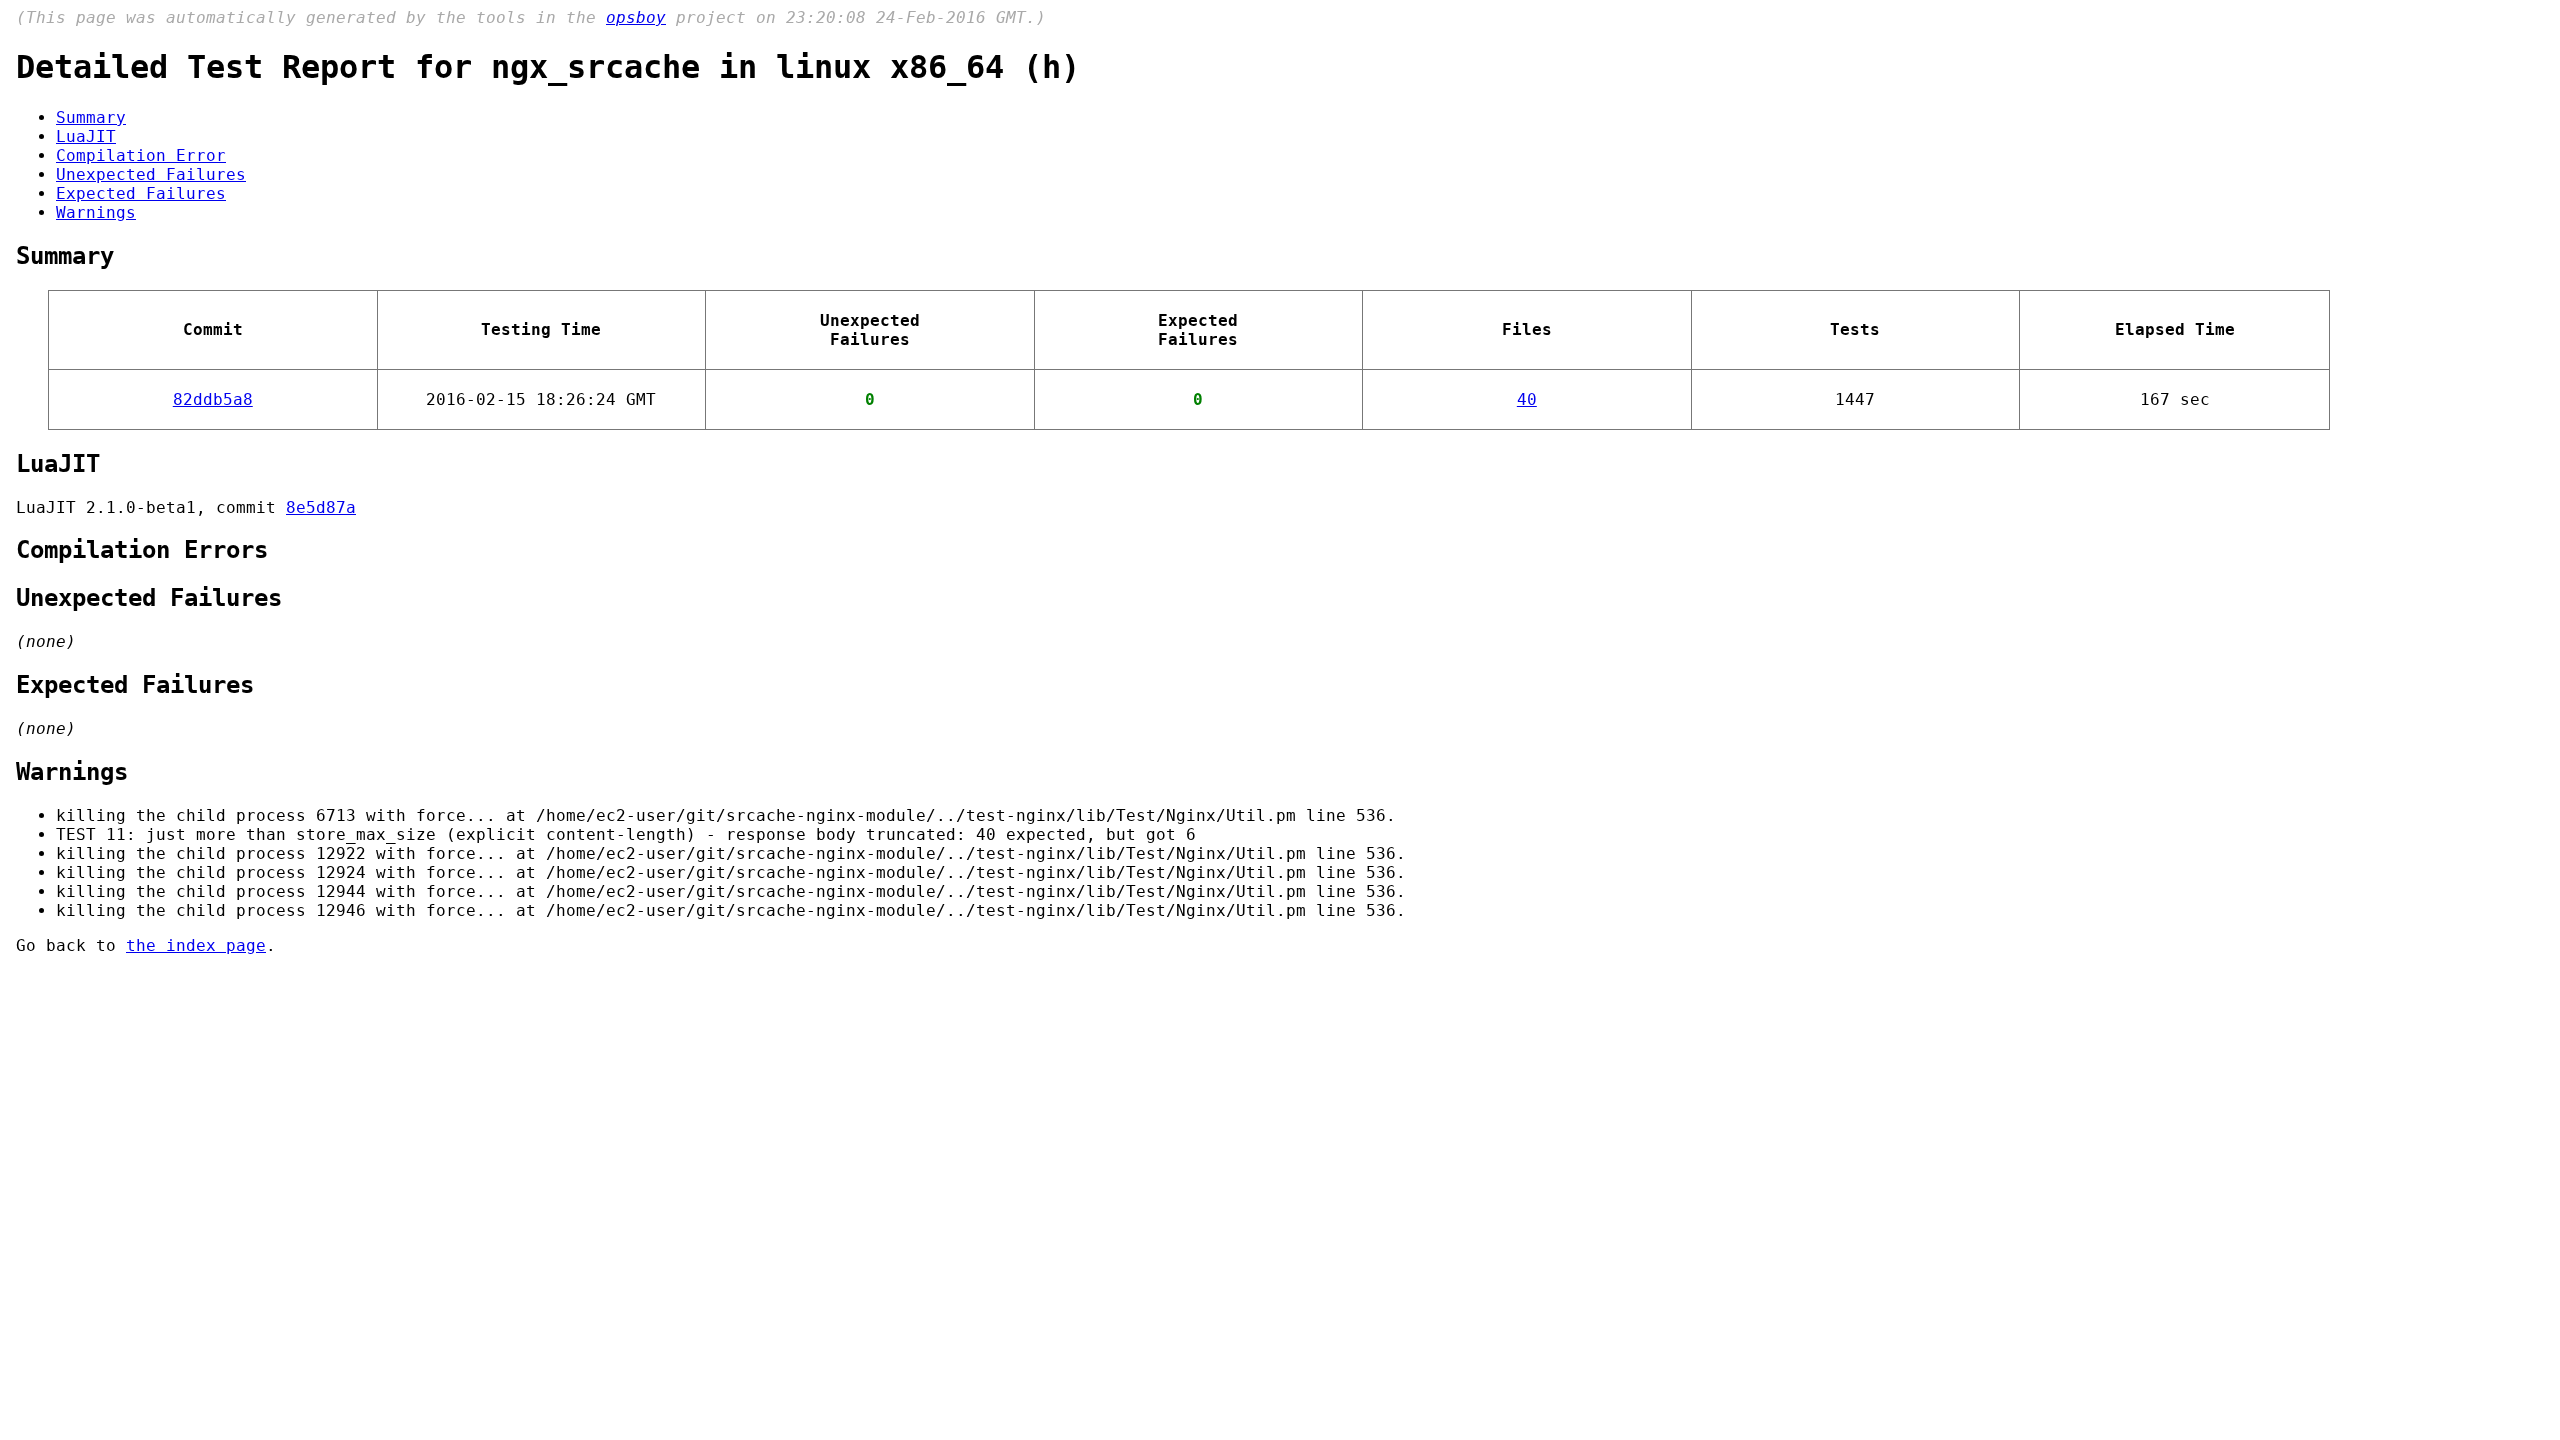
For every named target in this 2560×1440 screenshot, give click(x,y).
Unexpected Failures (151, 174)
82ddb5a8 (213, 399)
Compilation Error (141, 155)
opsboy (636, 17)
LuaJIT (86, 136)
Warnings (96, 212)
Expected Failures (141, 193)
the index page (196, 945)
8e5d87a (321, 507)
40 (1527, 399)
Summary (91, 117)
